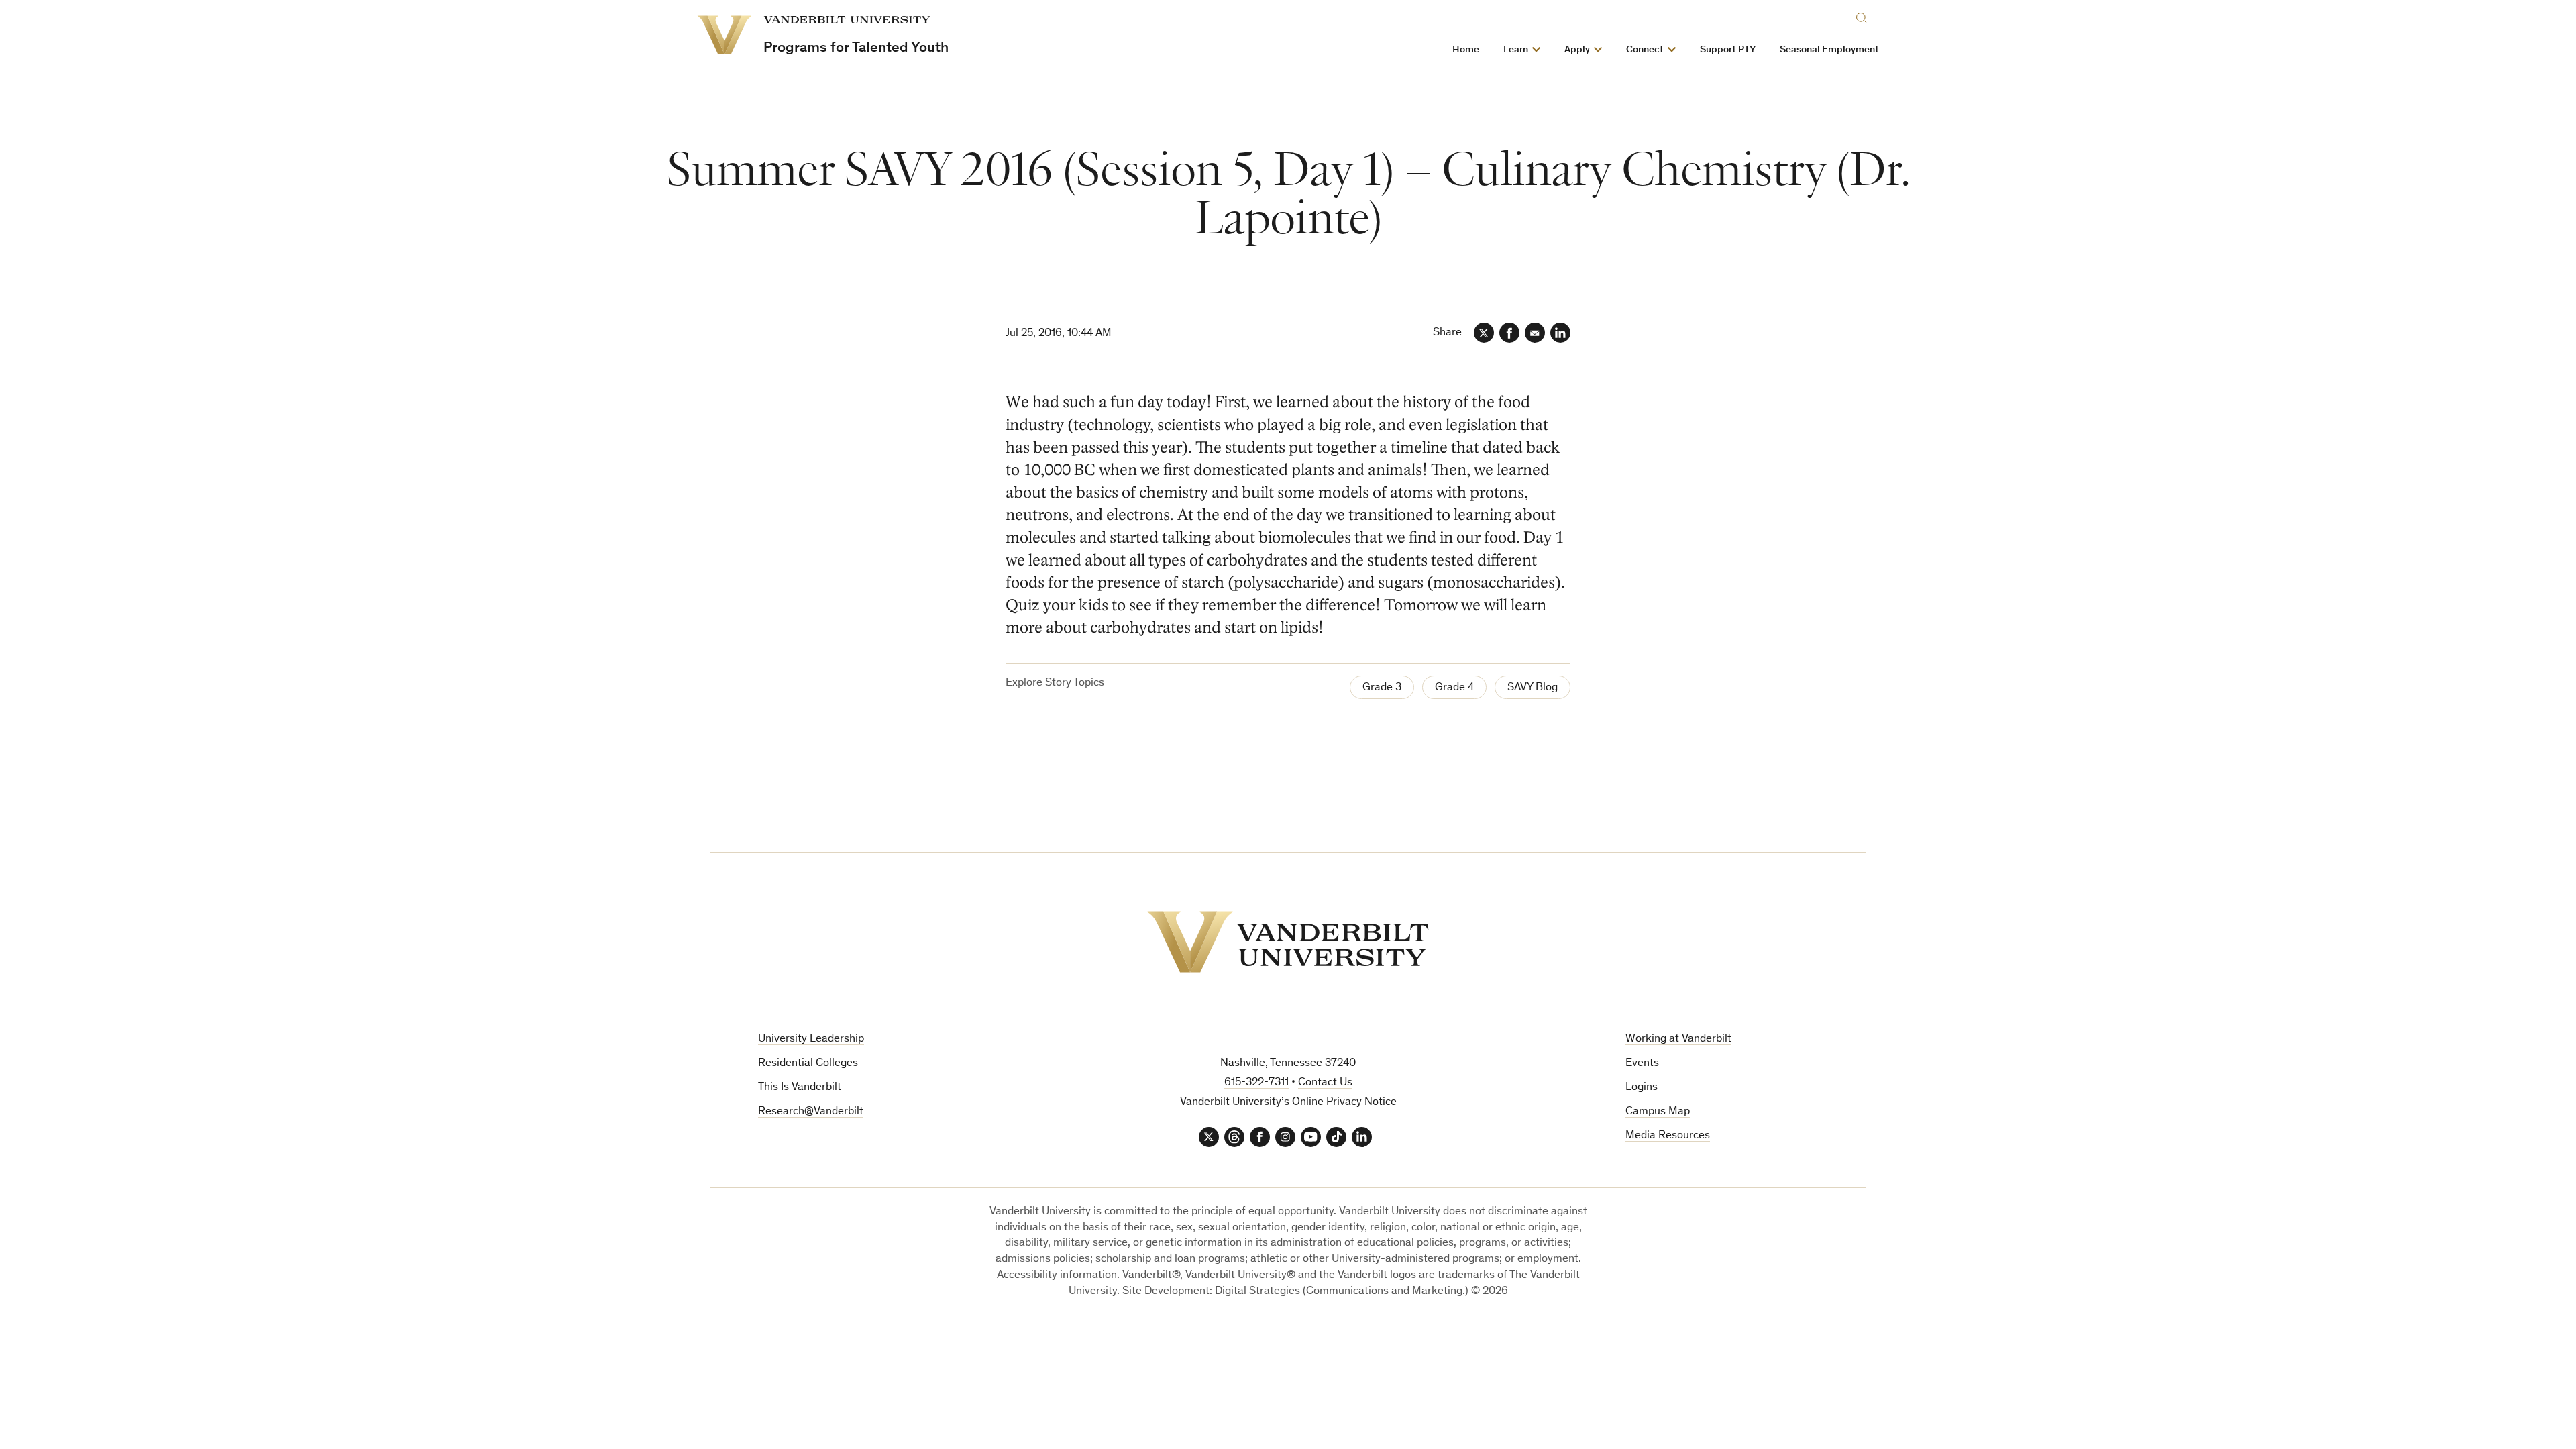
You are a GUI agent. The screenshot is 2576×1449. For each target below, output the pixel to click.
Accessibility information (1057, 1276)
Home (1466, 50)
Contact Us (1325, 1083)
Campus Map (1658, 1112)
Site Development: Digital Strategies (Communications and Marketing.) (1295, 1292)
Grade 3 (1382, 688)
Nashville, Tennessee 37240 (1288, 1064)
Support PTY (1728, 50)
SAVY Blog (1533, 688)
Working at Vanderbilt (1678, 1039)
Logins (1642, 1088)
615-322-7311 (1256, 1083)
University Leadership (811, 1039)
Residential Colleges (808, 1064)
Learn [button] (1516, 50)
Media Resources (1668, 1136)
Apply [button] (1577, 50)
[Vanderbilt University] (1288, 942)
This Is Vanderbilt (800, 1088)
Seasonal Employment (1829, 50)
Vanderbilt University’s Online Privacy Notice (1288, 1103)
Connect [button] (1645, 50)
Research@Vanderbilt (811, 1112)
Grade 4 (1454, 688)
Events (1642, 1064)
